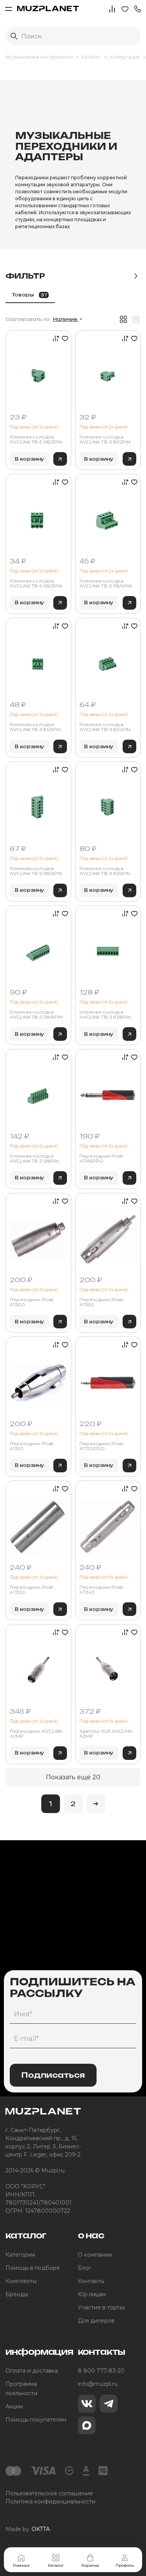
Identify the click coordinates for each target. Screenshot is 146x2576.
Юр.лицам (92, 2294)
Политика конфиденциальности (50, 2501)
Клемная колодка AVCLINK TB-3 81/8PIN (105, 1015)
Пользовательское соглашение (49, 2493)
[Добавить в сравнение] (54, 338)
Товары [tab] (29, 295)
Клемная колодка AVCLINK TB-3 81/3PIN (35, 727)
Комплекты (21, 2281)
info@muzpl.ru (98, 2384)
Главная (21, 2565)
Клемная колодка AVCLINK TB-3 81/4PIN (105, 727)
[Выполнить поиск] (14, 36)
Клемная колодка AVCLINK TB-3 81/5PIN (105, 871)
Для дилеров (96, 2321)
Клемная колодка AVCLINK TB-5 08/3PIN (36, 583)
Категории (20, 2255)
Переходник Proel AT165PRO (101, 1159)
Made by (28, 2529)
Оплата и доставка (32, 2371)
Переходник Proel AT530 (101, 1302)
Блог (84, 2268)
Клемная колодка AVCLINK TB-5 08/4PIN (106, 583)
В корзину (30, 459)
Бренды (17, 2294)
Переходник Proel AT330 (32, 1590)
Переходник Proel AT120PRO (101, 1446)
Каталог (56, 2565)
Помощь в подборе (33, 2268)
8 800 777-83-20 (101, 2371)
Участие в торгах (101, 2307)
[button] (137, 8)
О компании (95, 2255)
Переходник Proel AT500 (32, 1302)
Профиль (125, 2565)
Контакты (91, 2281)
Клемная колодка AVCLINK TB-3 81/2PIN (105, 439)
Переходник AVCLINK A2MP (36, 1734)
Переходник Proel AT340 (101, 1590)
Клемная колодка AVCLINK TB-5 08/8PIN (36, 1015)
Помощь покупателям (36, 2420)
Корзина (90, 2565)
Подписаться (53, 2075)
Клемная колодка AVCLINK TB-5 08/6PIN (36, 871)
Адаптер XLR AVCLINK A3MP (106, 1734)
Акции (14, 2406)
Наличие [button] (66, 319)
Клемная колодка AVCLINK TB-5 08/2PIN (36, 439)
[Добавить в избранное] (64, 338)
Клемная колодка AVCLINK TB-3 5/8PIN (34, 1159)
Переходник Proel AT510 (32, 1446)
